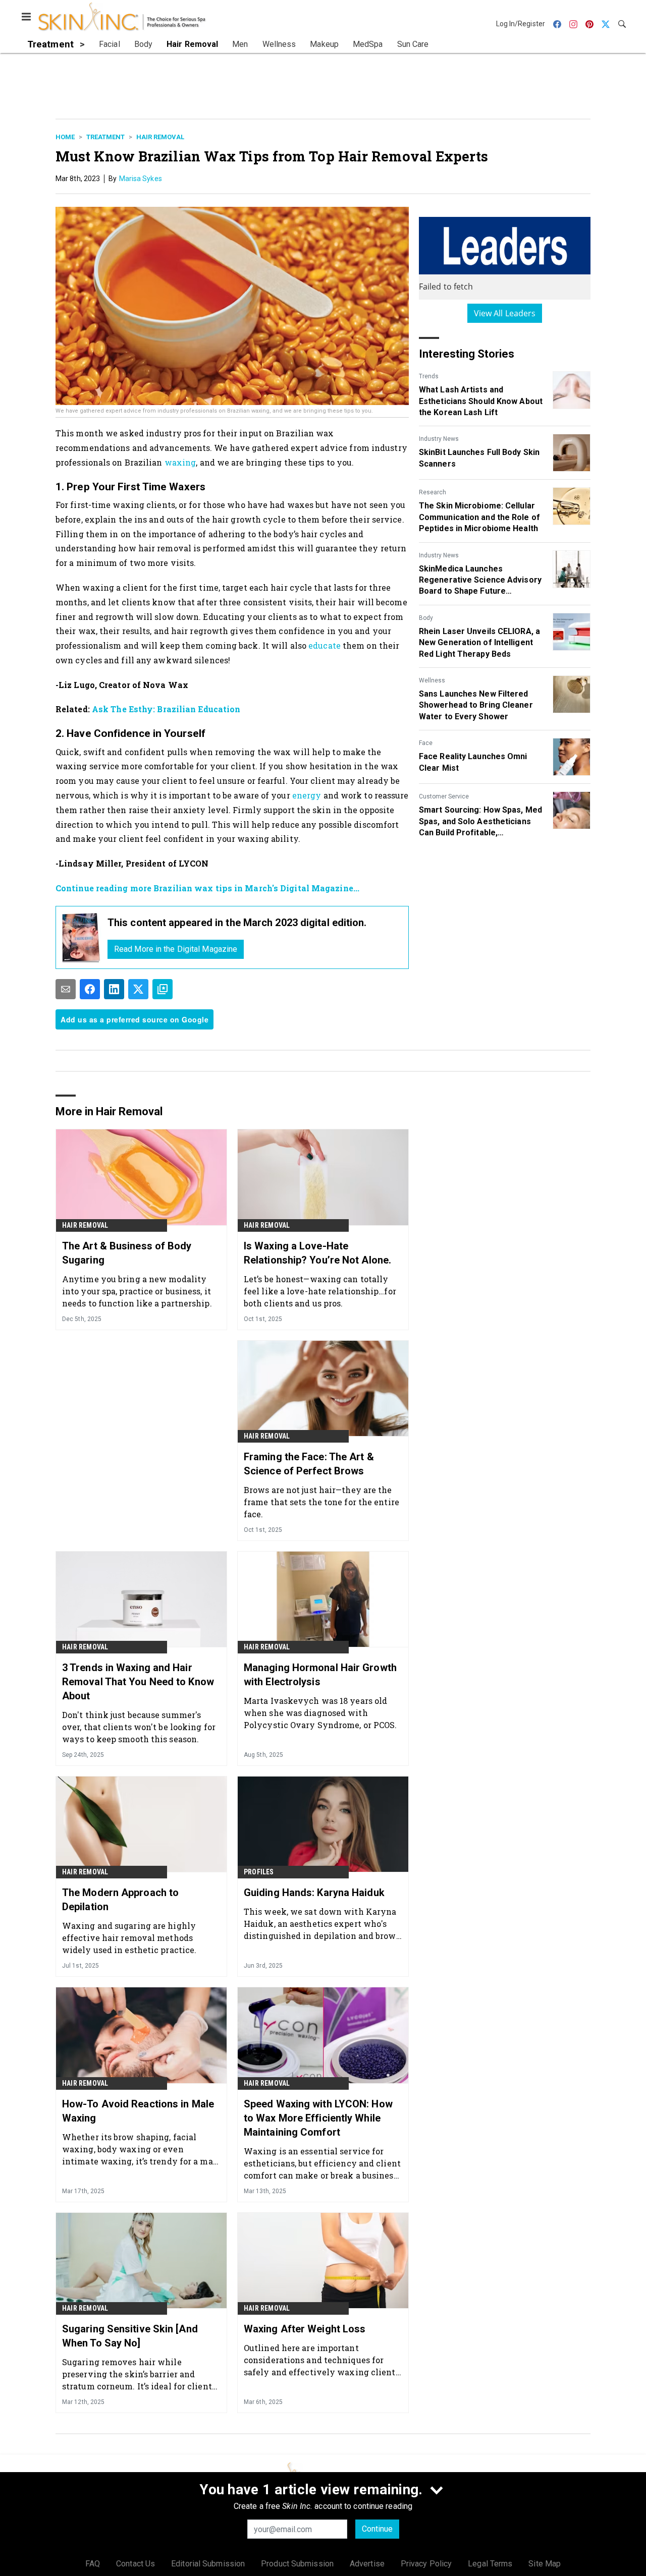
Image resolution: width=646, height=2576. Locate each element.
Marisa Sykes (141, 179)
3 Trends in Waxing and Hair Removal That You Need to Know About (138, 1682)
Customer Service (444, 796)
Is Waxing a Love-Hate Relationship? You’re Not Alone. (317, 1253)
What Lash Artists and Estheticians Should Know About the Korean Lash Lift (481, 401)
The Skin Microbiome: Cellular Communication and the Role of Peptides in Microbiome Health (479, 517)
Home (65, 137)
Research (433, 492)
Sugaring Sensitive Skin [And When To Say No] (130, 2336)
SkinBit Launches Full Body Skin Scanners (479, 458)
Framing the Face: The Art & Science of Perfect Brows (309, 1464)
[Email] (66, 989)
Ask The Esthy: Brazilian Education (166, 709)
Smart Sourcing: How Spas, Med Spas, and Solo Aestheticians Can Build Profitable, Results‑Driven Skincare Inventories (480, 822)
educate (325, 645)
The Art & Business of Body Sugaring (127, 1253)
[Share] (90, 989)
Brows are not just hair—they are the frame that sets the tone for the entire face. (321, 1502)
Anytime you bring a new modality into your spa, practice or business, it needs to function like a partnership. (137, 1291)
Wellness (432, 680)
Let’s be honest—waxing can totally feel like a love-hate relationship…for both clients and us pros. (320, 1291)
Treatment (105, 137)
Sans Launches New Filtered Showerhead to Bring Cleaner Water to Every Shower (476, 705)
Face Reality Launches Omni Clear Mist (473, 762)
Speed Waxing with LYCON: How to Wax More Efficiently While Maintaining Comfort (318, 2118)
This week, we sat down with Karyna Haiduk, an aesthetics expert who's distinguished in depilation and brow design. (320, 1924)
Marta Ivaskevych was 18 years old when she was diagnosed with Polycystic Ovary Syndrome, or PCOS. (320, 1713)
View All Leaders (505, 313)
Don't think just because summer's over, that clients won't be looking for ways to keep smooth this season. (139, 1727)
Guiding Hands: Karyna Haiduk (314, 1893)
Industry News (439, 439)
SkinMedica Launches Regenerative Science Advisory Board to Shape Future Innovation (480, 581)
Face (426, 743)
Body (426, 618)
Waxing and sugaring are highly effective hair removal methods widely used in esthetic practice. (129, 1938)
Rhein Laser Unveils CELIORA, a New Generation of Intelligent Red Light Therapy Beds (479, 643)
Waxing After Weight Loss (305, 2329)
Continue (377, 2529)
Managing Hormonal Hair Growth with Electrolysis (320, 1675)
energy (307, 795)
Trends (429, 376)
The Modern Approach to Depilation (120, 1900)
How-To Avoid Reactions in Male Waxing (138, 2111)
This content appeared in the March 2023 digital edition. (237, 923)
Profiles (259, 1872)
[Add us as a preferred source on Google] (163, 989)
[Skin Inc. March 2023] (81, 937)
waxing (180, 462)
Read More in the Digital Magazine (176, 949)
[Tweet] (138, 989)
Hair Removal (160, 137)
